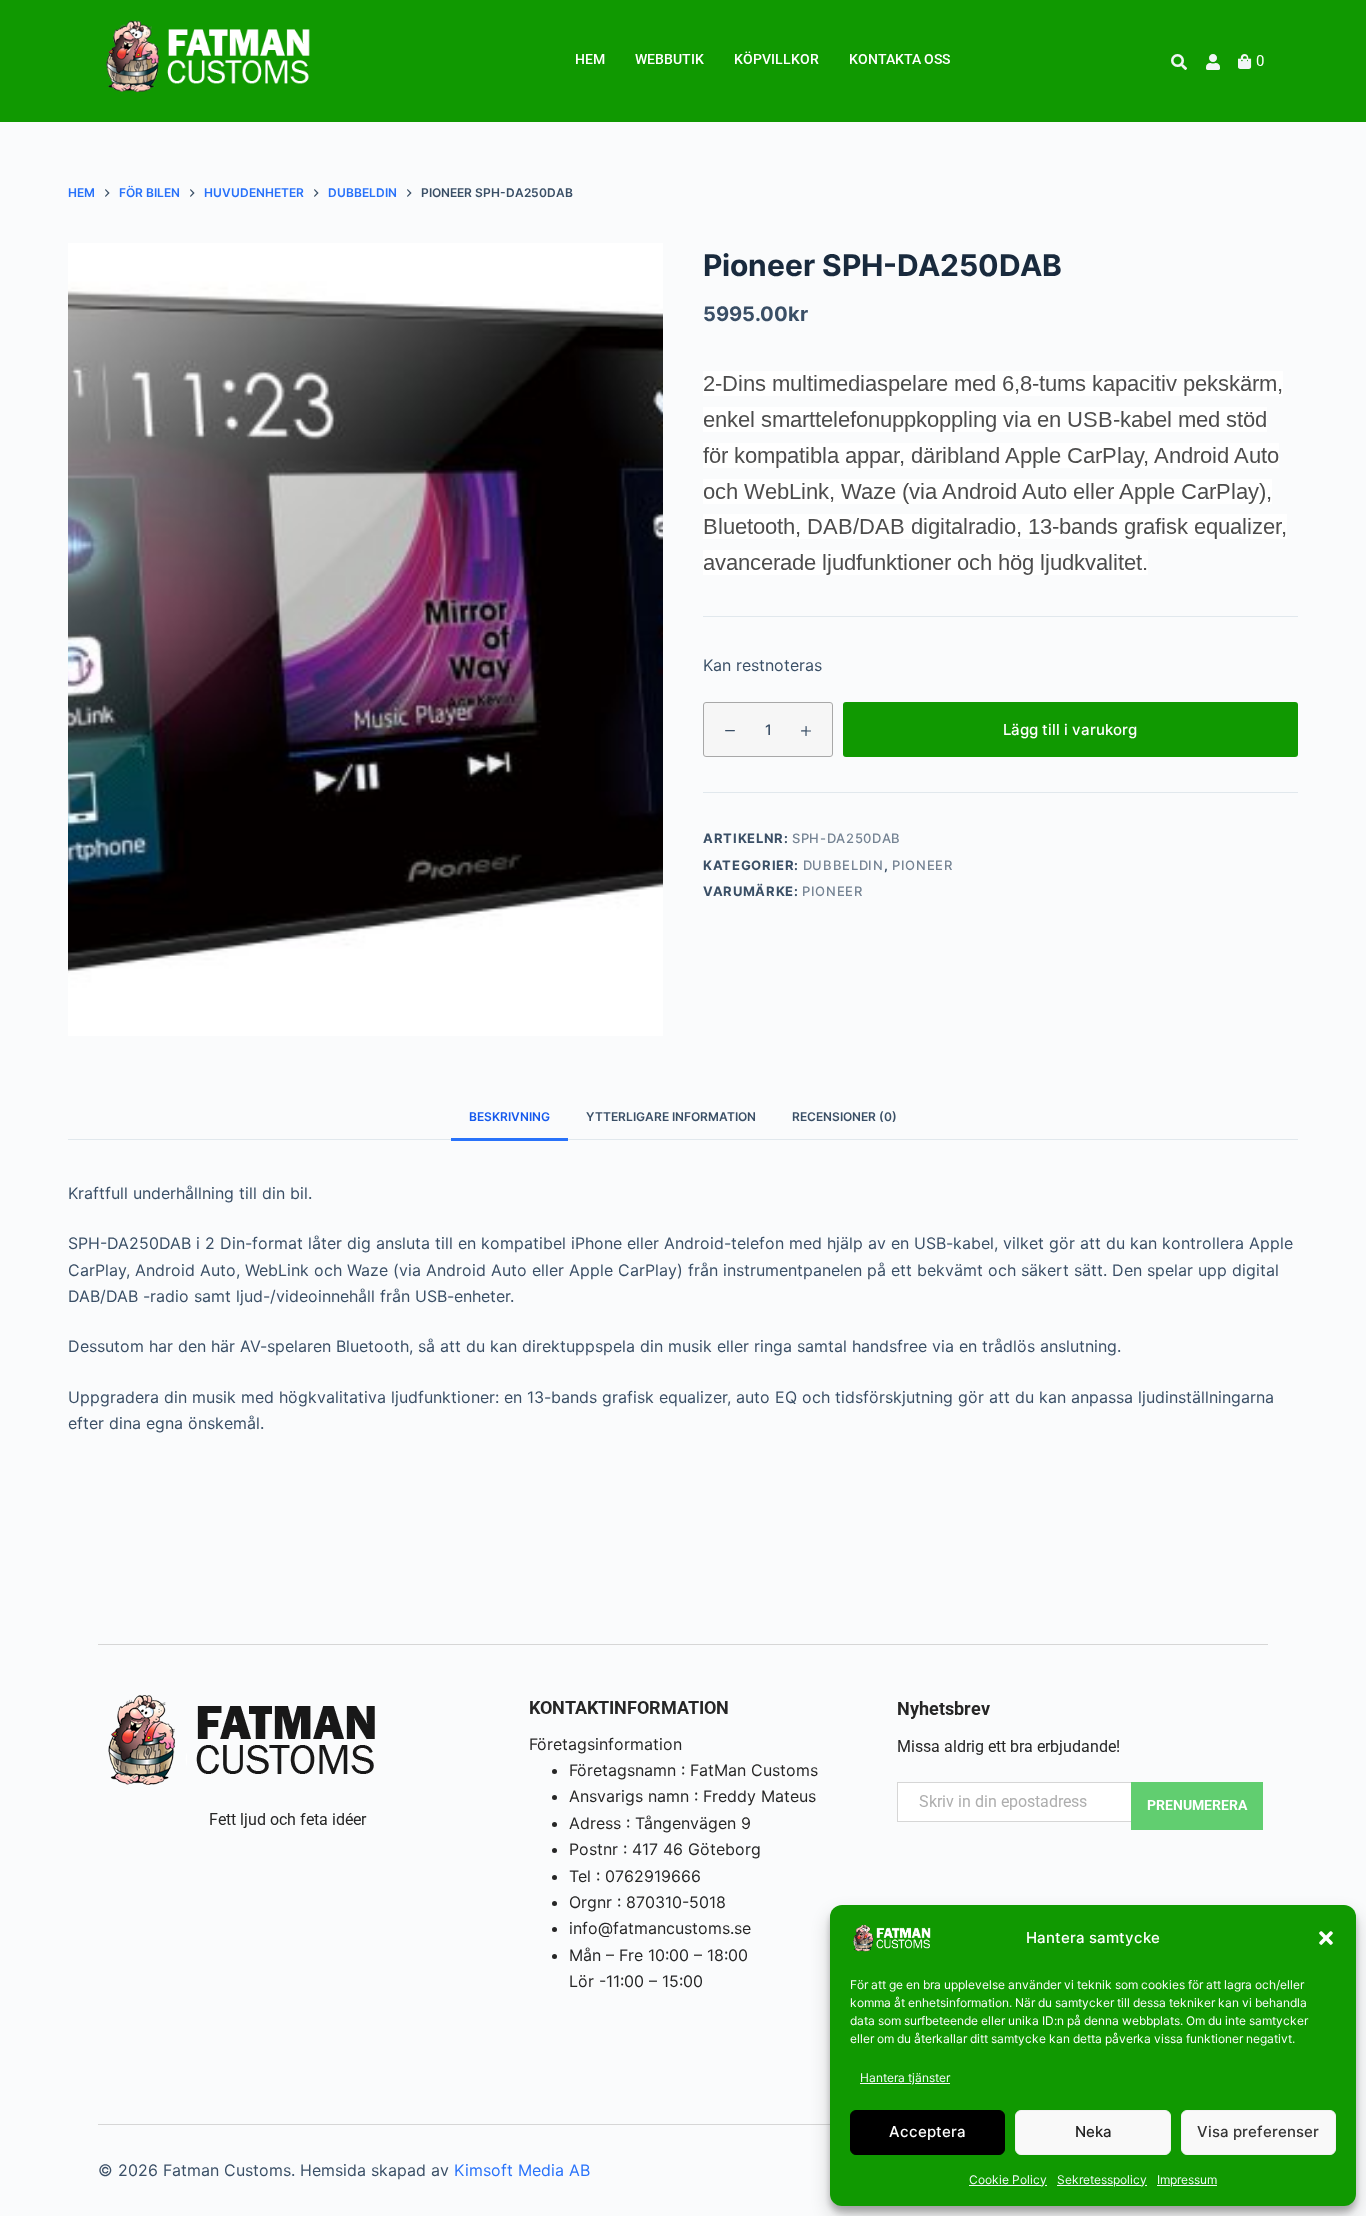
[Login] (1215, 62)
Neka (1093, 2131)
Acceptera (927, 2131)
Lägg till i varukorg (1070, 728)
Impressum (1187, 2179)
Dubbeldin (843, 865)
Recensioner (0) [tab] (844, 1116)
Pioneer (922, 865)
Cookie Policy (1008, 2179)
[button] (1326, 1938)
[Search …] (1179, 62)
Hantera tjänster (905, 2077)
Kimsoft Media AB (522, 2170)
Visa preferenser (1258, 2131)
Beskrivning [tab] (509, 1116)
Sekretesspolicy (1102, 2179)
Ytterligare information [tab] (671, 1116)
